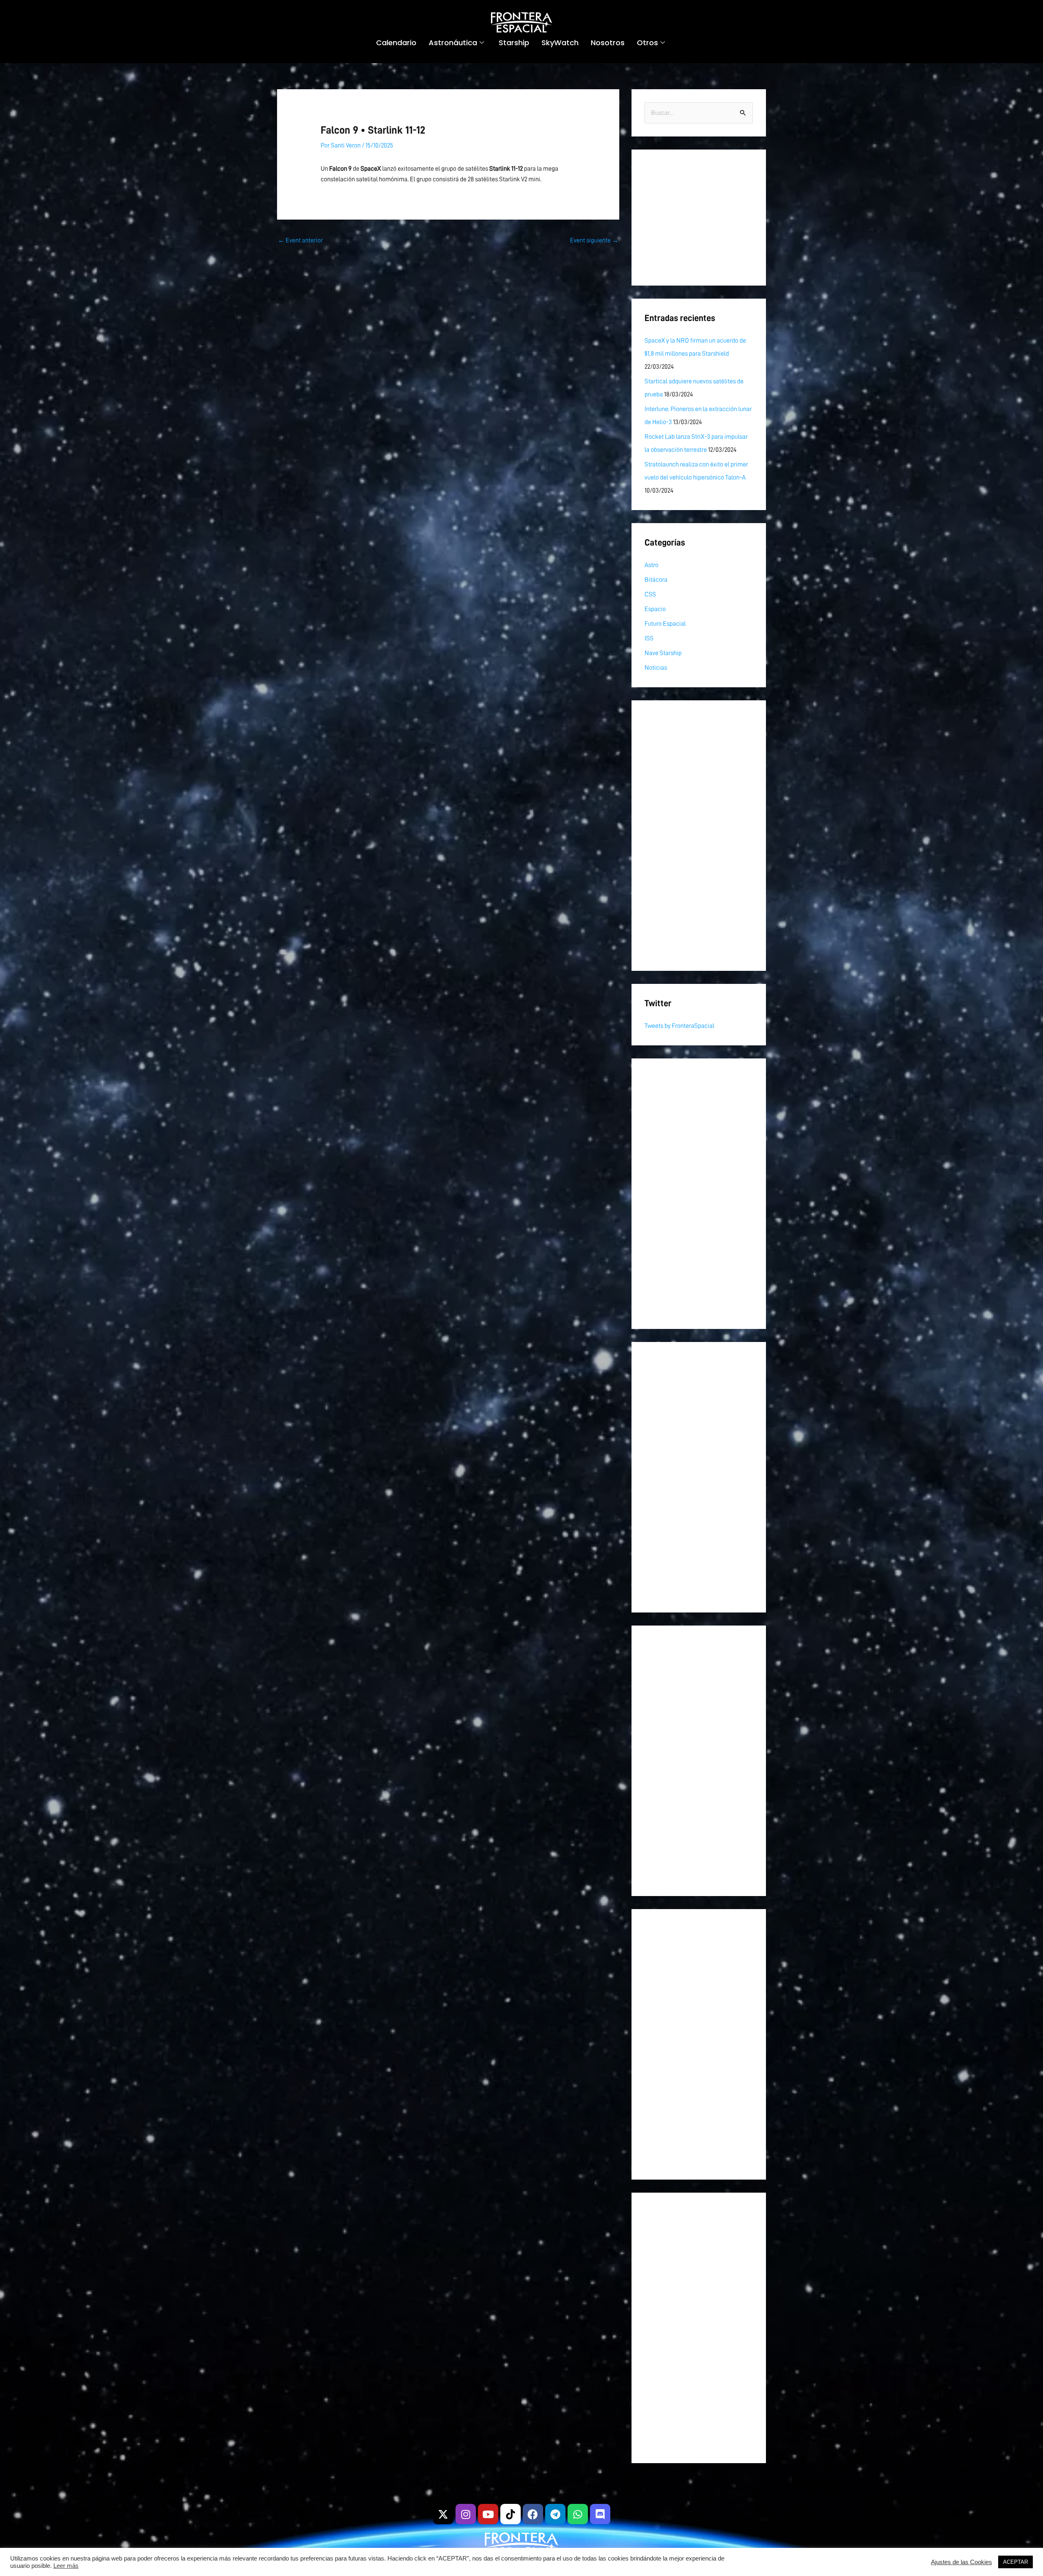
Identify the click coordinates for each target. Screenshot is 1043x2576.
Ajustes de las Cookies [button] (962, 2562)
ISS (649, 638)
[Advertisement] (699, 218)
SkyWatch (560, 43)
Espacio (655, 609)
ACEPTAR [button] (1015, 2562)
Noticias (656, 668)
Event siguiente (594, 240)
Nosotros (608, 43)
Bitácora (656, 580)
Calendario (396, 43)
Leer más (66, 2566)
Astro (651, 565)
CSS (650, 594)
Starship (514, 43)
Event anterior (300, 240)
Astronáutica (453, 43)
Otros (647, 43)
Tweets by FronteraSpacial (679, 1026)
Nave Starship (663, 653)
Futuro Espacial (665, 624)
